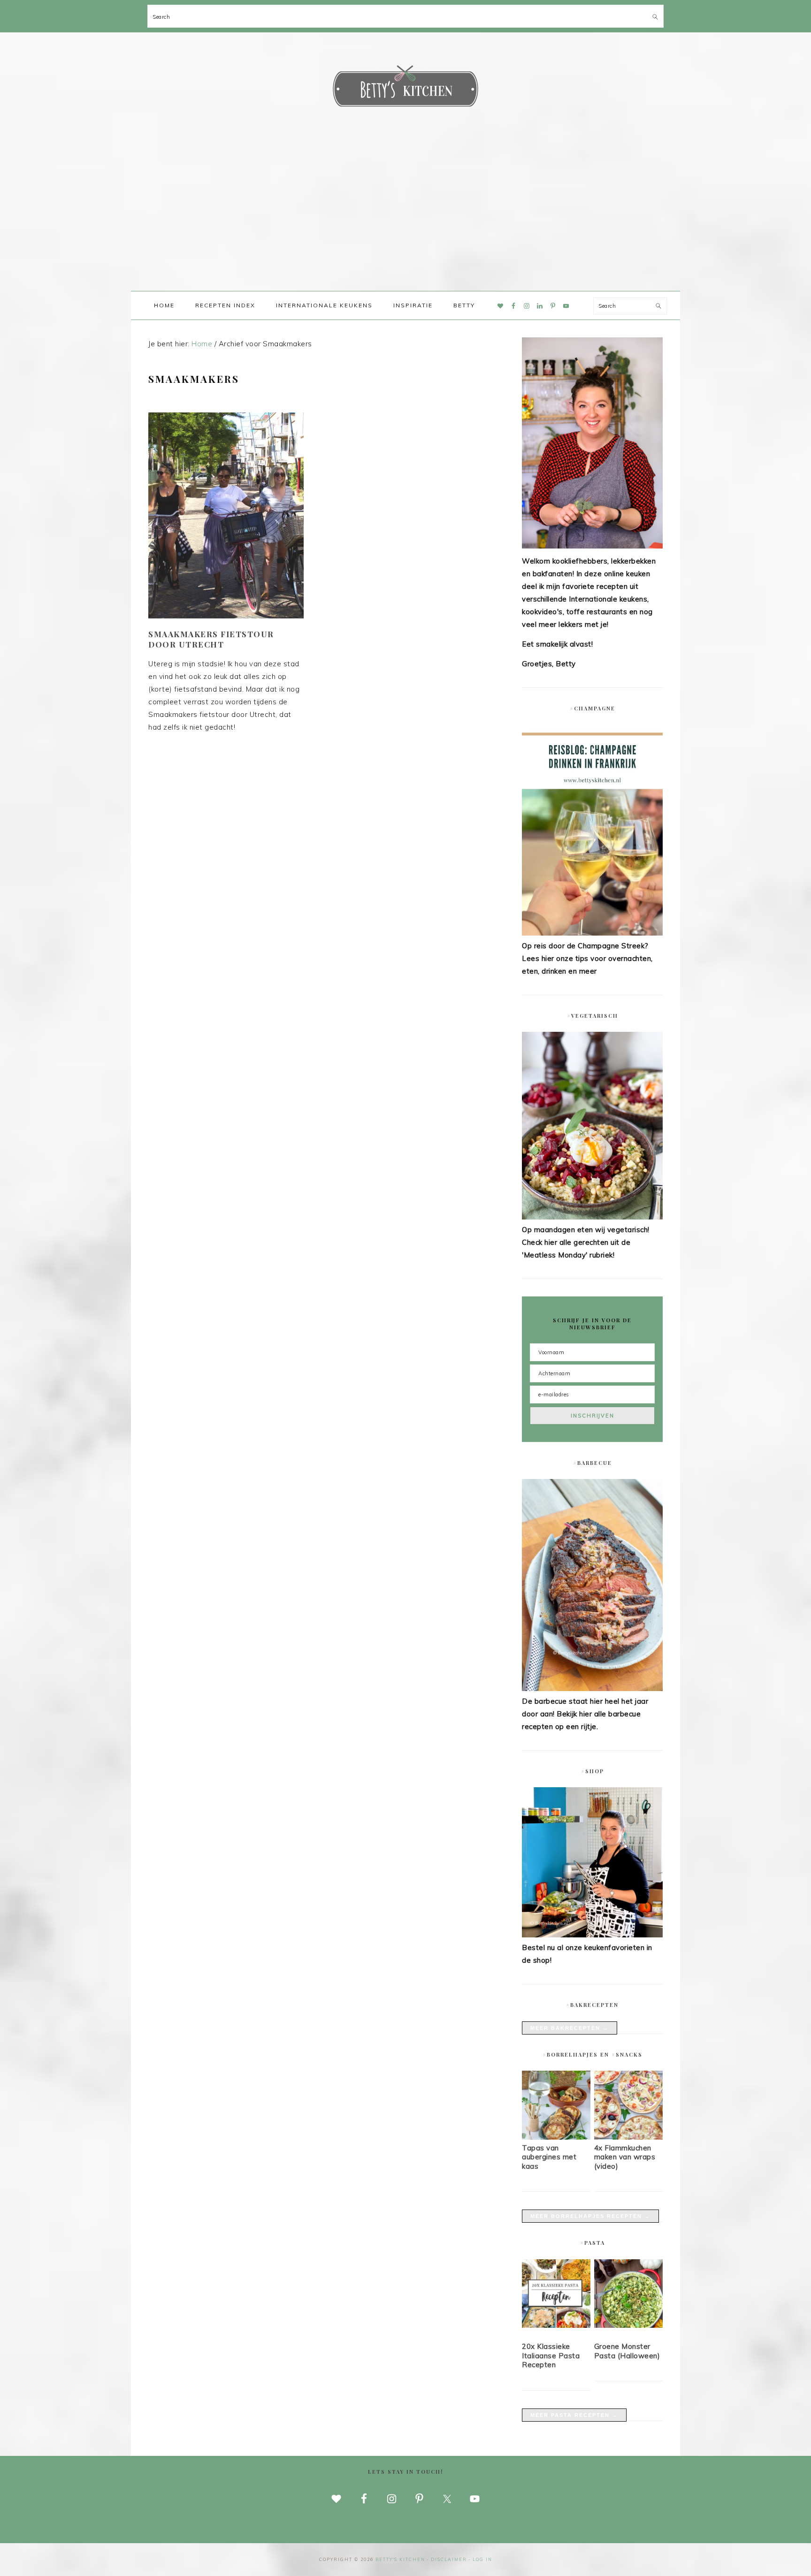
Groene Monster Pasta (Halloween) (627, 2351)
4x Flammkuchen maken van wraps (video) (625, 2157)
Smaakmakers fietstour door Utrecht (211, 639)
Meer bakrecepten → (570, 2028)
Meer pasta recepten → (574, 2415)
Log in (482, 2559)
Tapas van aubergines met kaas (549, 2157)
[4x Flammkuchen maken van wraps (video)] (628, 2137)
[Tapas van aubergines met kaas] (556, 2137)
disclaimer (449, 2559)
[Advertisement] (405, 221)
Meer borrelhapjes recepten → (590, 2216)
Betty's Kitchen (405, 88)
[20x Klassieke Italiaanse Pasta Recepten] (556, 2295)
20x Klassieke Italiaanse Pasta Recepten (551, 2355)
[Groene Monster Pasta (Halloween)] (628, 2295)
